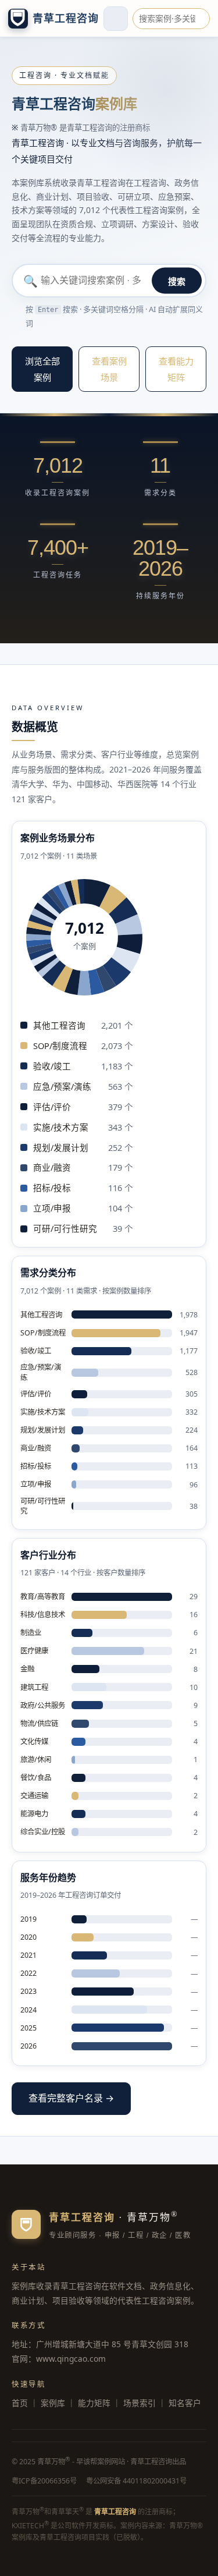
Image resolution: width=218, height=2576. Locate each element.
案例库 (53, 2403)
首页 (20, 2403)
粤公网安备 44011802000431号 (136, 2481)
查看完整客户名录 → (71, 2098)
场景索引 (140, 2403)
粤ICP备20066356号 (44, 2481)
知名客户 (185, 2403)
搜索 (177, 281)
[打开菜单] (116, 19)
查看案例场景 (109, 369)
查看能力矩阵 (176, 369)
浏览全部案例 (42, 369)
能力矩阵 (94, 2403)
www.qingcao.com (71, 2359)
